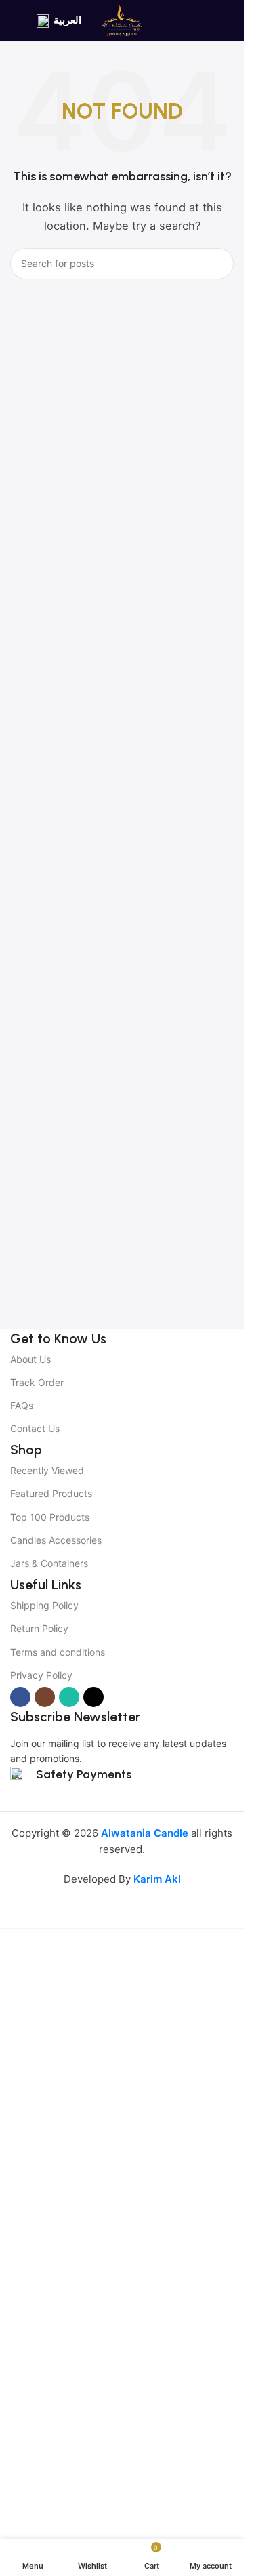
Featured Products (51, 1493)
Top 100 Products (50, 1517)
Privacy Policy (41, 1675)
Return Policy (39, 1628)
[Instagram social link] (45, 1697)
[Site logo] (122, 19)
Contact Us (35, 1428)
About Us (30, 1359)
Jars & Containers (49, 1563)
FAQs (22, 1405)
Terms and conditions (58, 1652)
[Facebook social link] (20, 1697)
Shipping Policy (44, 1605)
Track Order (37, 1382)
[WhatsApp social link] (69, 1697)
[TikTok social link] (93, 1697)
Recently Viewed (47, 1470)
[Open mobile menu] (16, 20)
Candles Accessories (56, 1540)
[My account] (228, 20)
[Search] (218, 264)
